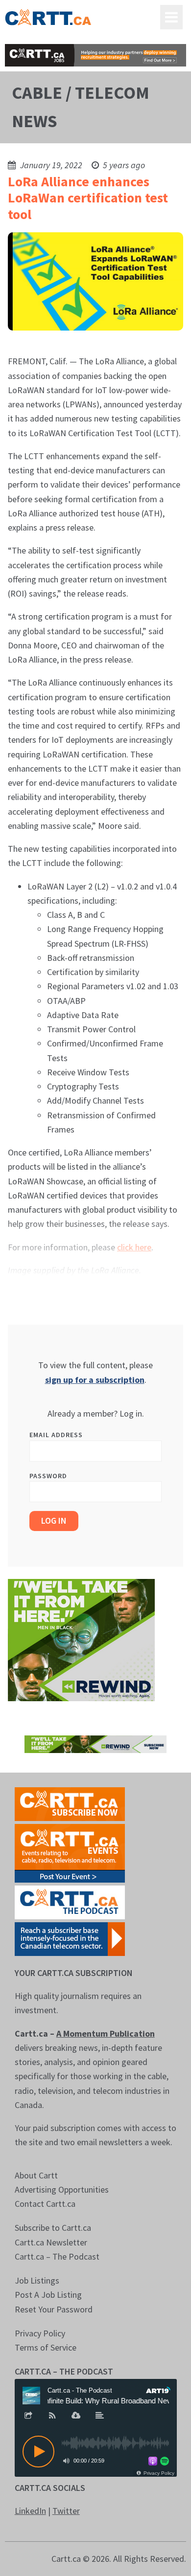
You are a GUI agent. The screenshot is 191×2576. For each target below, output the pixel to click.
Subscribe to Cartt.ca (53, 2228)
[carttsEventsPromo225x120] (70, 1852)
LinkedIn (30, 2511)
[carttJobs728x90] (96, 55)
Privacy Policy (40, 2333)
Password (48, 1476)
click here (134, 1247)
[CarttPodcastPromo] (70, 1901)
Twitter (66, 2511)
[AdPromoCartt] (70, 1938)
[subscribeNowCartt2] (70, 1803)
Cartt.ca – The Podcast (57, 2256)
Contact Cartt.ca (45, 2204)
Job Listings (37, 2280)
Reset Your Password (54, 2309)
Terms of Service (46, 2347)
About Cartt (36, 2175)
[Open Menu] (171, 17)
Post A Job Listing (48, 2295)
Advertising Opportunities (62, 2189)
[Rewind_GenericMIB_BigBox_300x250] (81, 1639)
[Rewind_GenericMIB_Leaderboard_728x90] (96, 1743)
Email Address (56, 1435)
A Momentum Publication (106, 2033)
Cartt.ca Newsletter (51, 2242)
